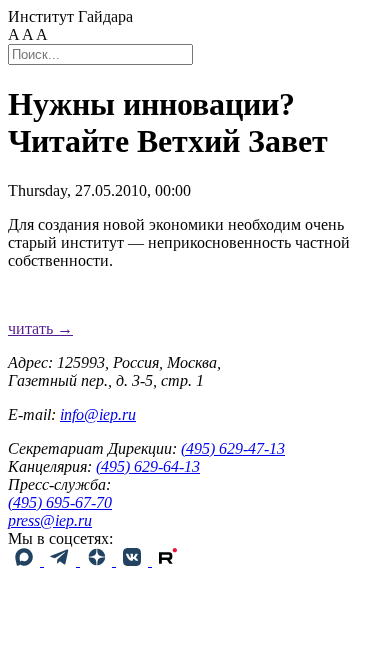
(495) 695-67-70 (60, 502)
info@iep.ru (98, 414)
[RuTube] (168, 560)
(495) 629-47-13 (233, 448)
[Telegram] (62, 560)
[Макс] (26, 560)
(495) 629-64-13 (148, 466)
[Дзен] (98, 560)
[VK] (134, 560)
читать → (40, 328)
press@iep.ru (50, 520)
